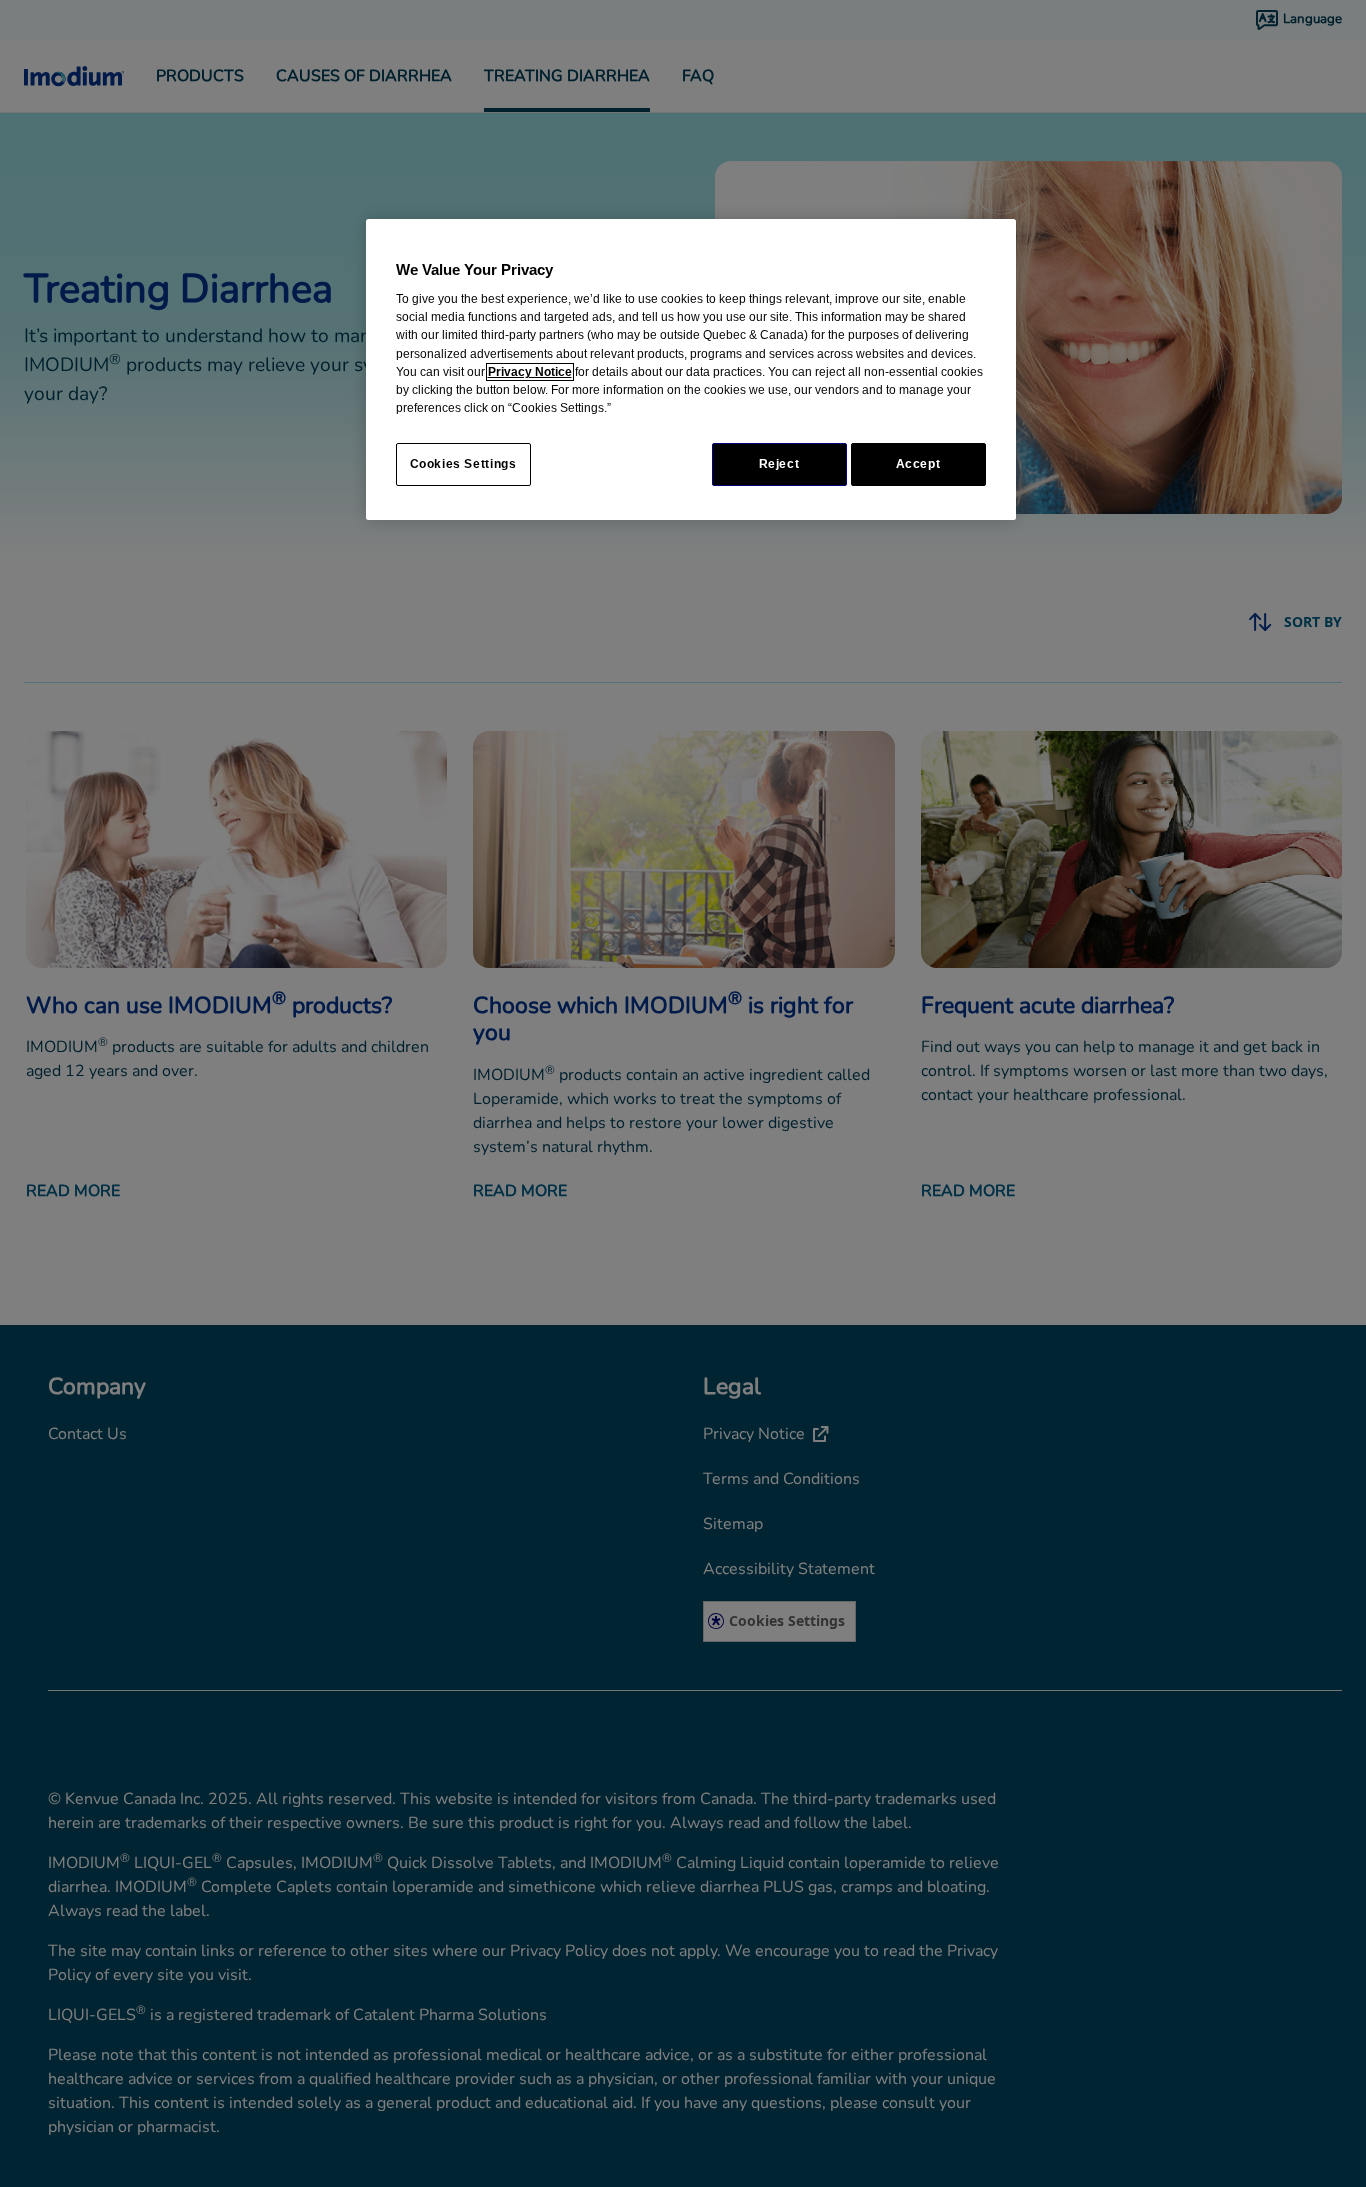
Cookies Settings (463, 464)
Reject (779, 464)
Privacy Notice (530, 372)
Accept (918, 464)
